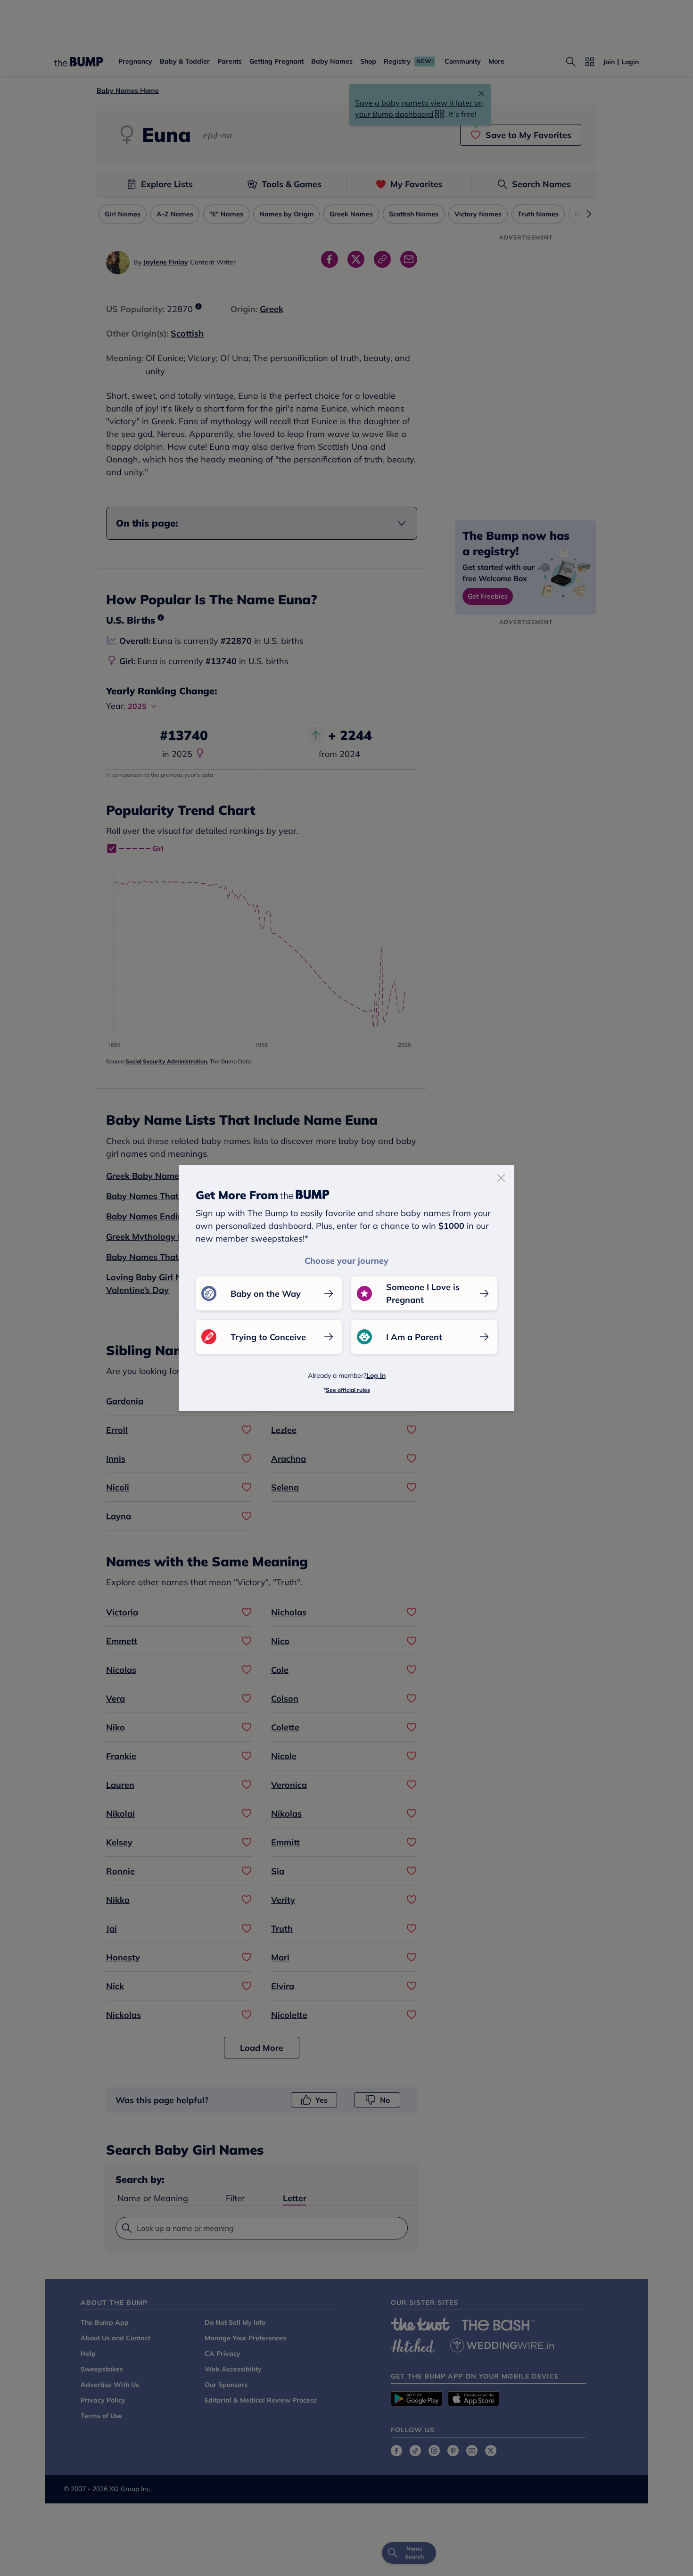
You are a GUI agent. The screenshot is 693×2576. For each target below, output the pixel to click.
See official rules (348, 1390)
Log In (376, 1375)
